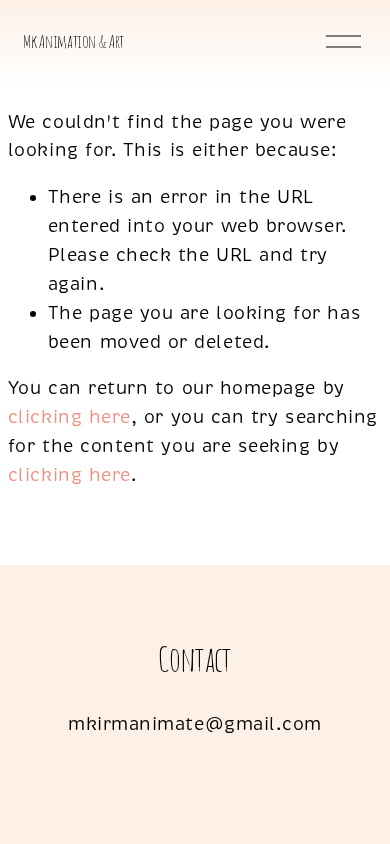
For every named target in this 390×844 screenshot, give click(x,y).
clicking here (69, 417)
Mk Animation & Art (73, 41)
